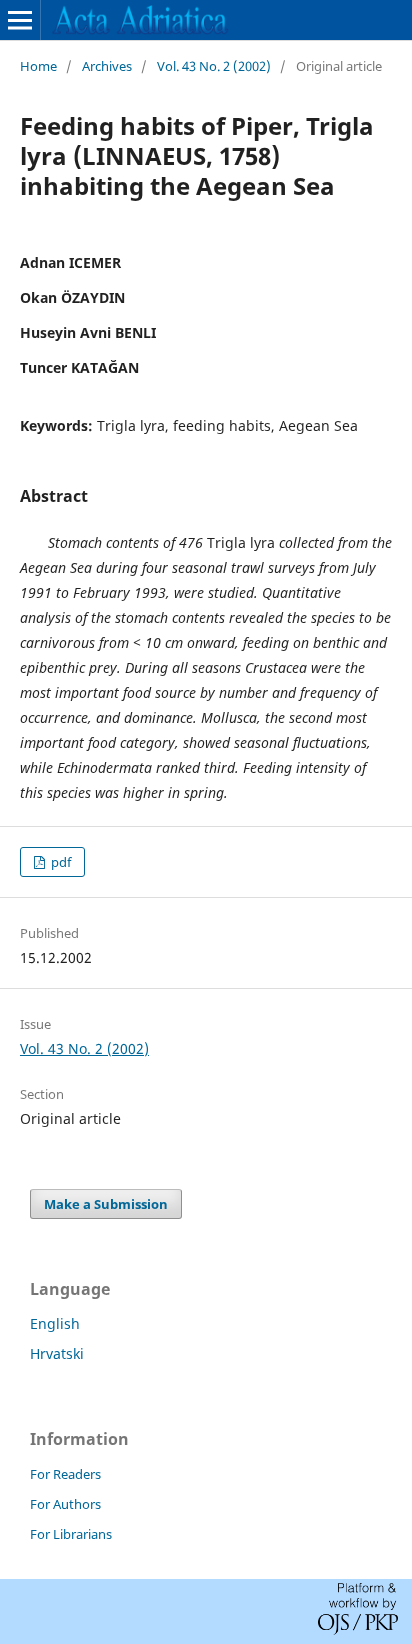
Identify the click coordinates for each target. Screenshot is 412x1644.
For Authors (65, 1504)
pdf (59, 862)
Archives (107, 66)
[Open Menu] (20, 20)
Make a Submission (106, 1204)
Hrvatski (57, 1353)
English (55, 1323)
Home (38, 66)
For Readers (65, 1474)
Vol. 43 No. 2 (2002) (214, 66)
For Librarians (71, 1534)
